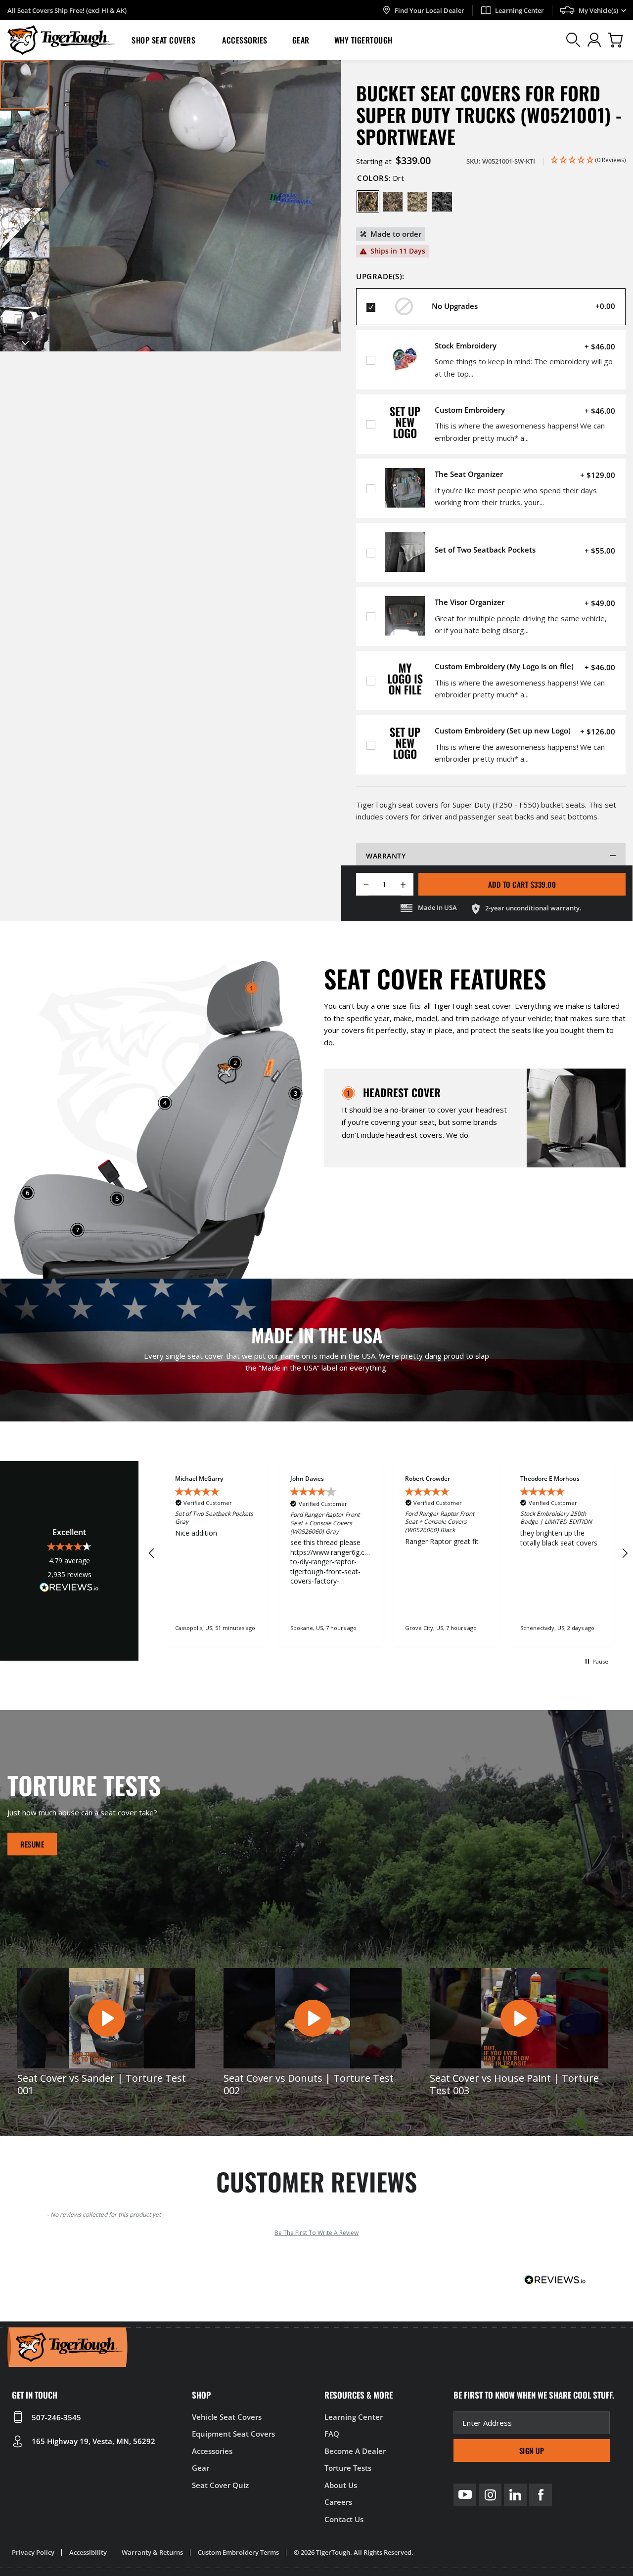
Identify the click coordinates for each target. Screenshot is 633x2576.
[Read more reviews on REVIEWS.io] (69, 1589)
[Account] (594, 40)
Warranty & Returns (152, 2552)
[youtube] (465, 2495)
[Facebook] (541, 2495)
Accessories (245, 40)
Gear (301, 40)
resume (32, 1844)
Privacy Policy (33, 2552)
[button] (164, 40)
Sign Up (532, 2450)
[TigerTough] (61, 40)
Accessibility (88, 2552)
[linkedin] (515, 2495)
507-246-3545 (56, 2417)
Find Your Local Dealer (430, 10)
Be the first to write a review (316, 2233)
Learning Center (520, 10)
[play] (106, 2018)
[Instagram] (490, 2495)
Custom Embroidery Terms (238, 2552)
